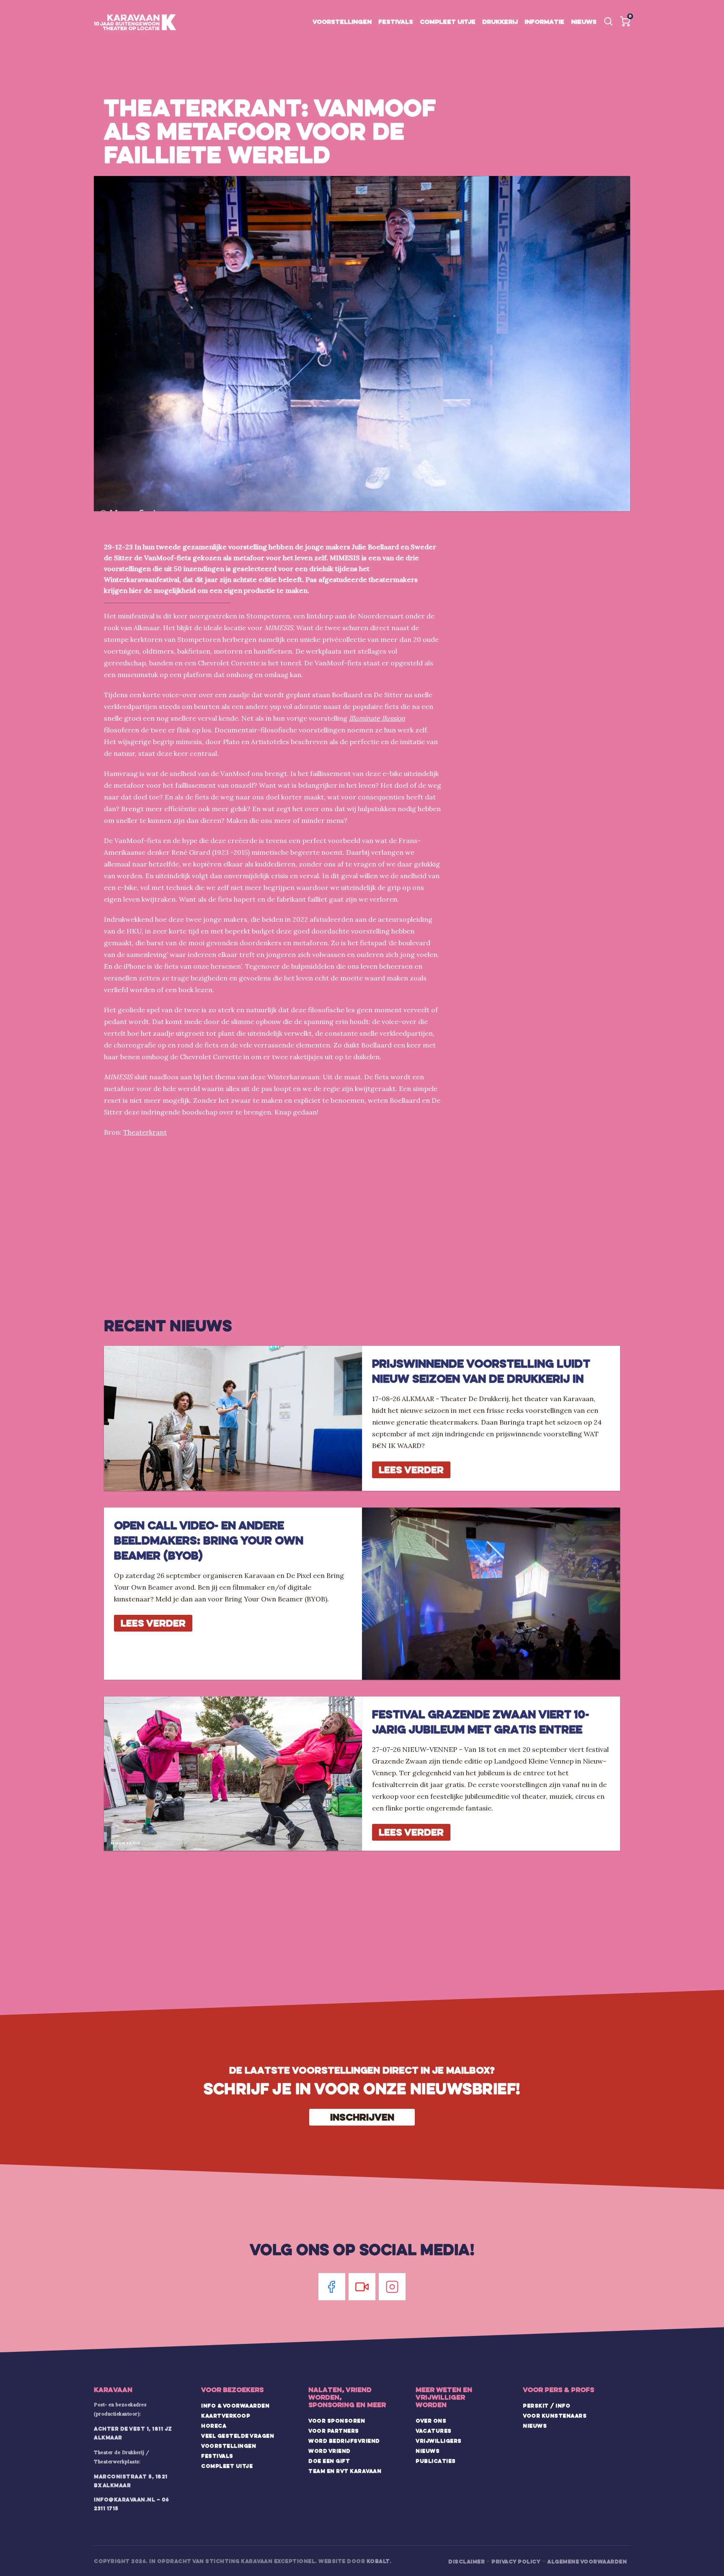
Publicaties (436, 2461)
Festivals (396, 22)
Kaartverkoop (226, 2416)
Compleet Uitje (227, 2466)
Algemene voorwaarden (587, 2561)
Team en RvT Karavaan (345, 2471)
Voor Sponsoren (337, 2421)
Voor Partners (334, 2431)
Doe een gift (329, 2461)
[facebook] (332, 2287)
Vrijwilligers (439, 2441)
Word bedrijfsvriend (344, 2441)
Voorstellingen (342, 22)
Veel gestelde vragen (238, 2436)
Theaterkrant (145, 1132)
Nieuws (584, 22)
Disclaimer (467, 2561)
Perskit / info (547, 2405)
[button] (625, 21)
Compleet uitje (448, 22)
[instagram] (392, 2287)
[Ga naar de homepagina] (135, 23)
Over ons (431, 2421)
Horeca (214, 2426)
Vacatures (434, 2431)
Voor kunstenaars (555, 2416)
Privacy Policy (516, 2561)
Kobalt (378, 2561)
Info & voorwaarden (235, 2405)
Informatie (544, 22)
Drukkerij (500, 22)
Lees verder (411, 1470)
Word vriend (330, 2451)
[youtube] (362, 2287)
